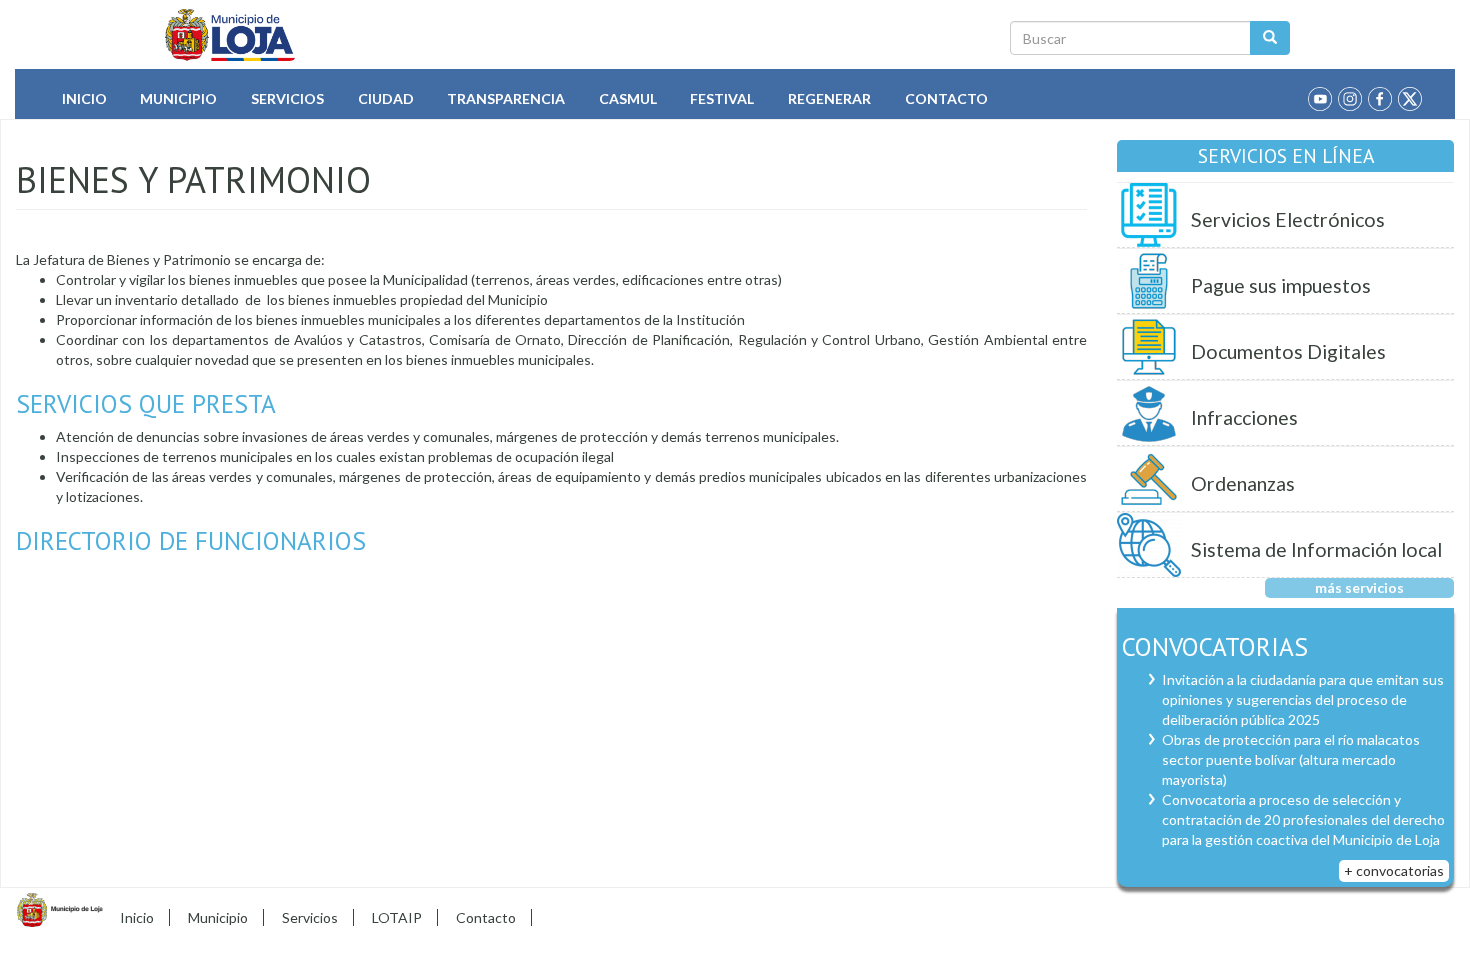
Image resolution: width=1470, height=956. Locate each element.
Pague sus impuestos (1281, 285)
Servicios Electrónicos (1288, 219)
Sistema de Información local (1316, 549)
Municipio (178, 98)
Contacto (946, 98)
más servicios (1359, 587)
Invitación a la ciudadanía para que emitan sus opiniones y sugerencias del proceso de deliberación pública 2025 (1303, 699)
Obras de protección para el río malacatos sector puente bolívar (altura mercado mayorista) (1291, 759)
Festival (722, 98)
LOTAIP (397, 917)
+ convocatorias (1394, 870)
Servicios (287, 98)
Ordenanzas (1243, 483)
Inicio (84, 98)
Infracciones (1244, 417)
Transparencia (506, 98)
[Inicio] (230, 35)
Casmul (628, 98)
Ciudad (386, 98)
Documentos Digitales (1288, 351)
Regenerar (829, 98)
